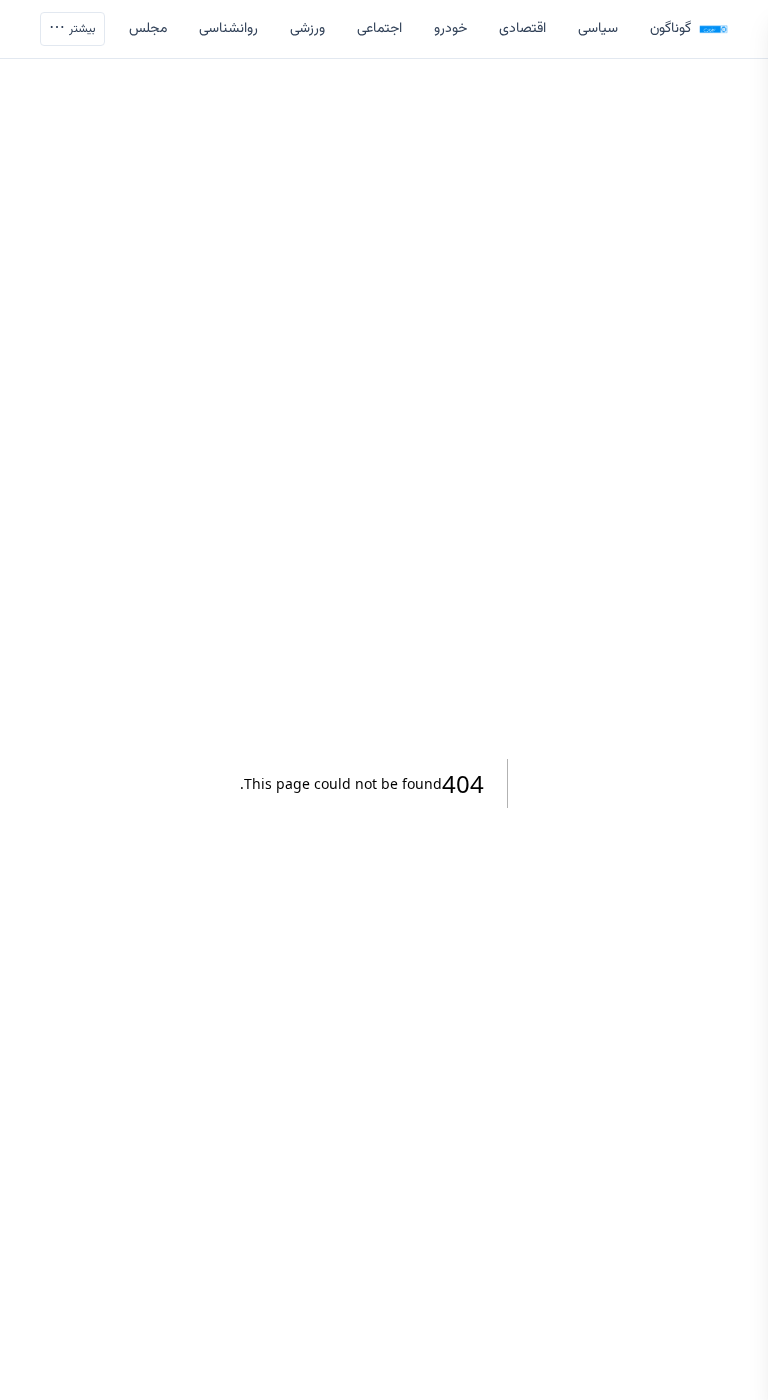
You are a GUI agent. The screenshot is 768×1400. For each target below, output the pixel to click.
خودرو (450, 29)
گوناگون (670, 29)
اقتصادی (522, 29)
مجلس (148, 29)
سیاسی (598, 29)
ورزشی (307, 29)
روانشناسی (228, 29)
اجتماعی (379, 29)
